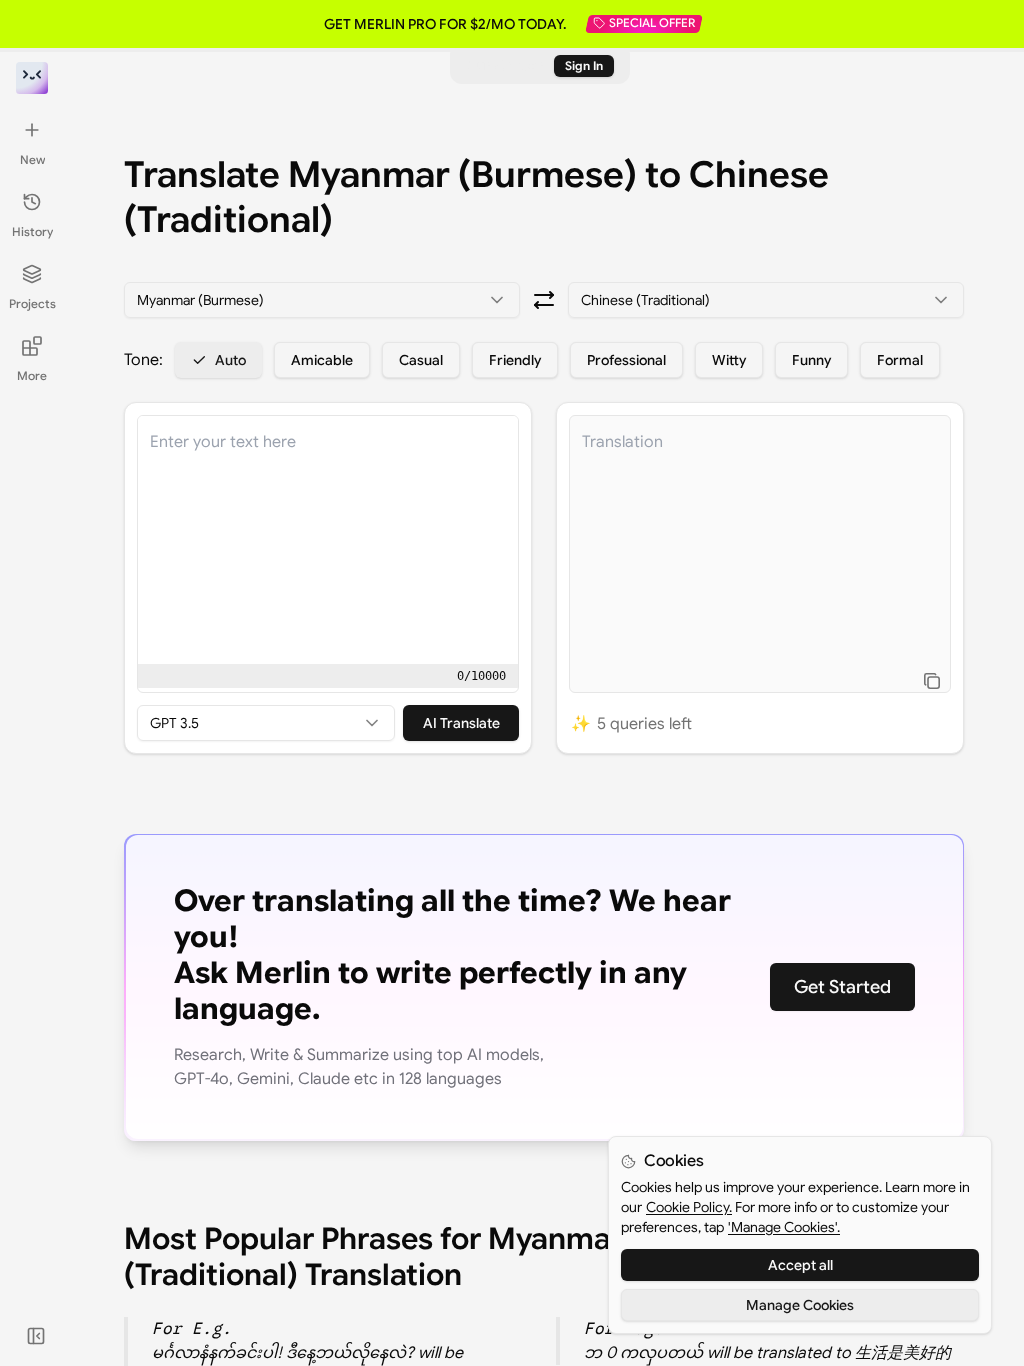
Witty (729, 360)
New (32, 159)
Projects (32, 303)
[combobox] (322, 300)
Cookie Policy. (689, 1207)
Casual (421, 360)
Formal (900, 360)
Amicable (322, 360)
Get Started (842, 987)
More (32, 375)
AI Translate (461, 723)
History (32, 231)
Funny (811, 360)
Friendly (515, 360)
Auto (230, 360)
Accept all (800, 1265)
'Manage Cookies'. (784, 1227)
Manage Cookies (800, 1305)
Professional (626, 360)
